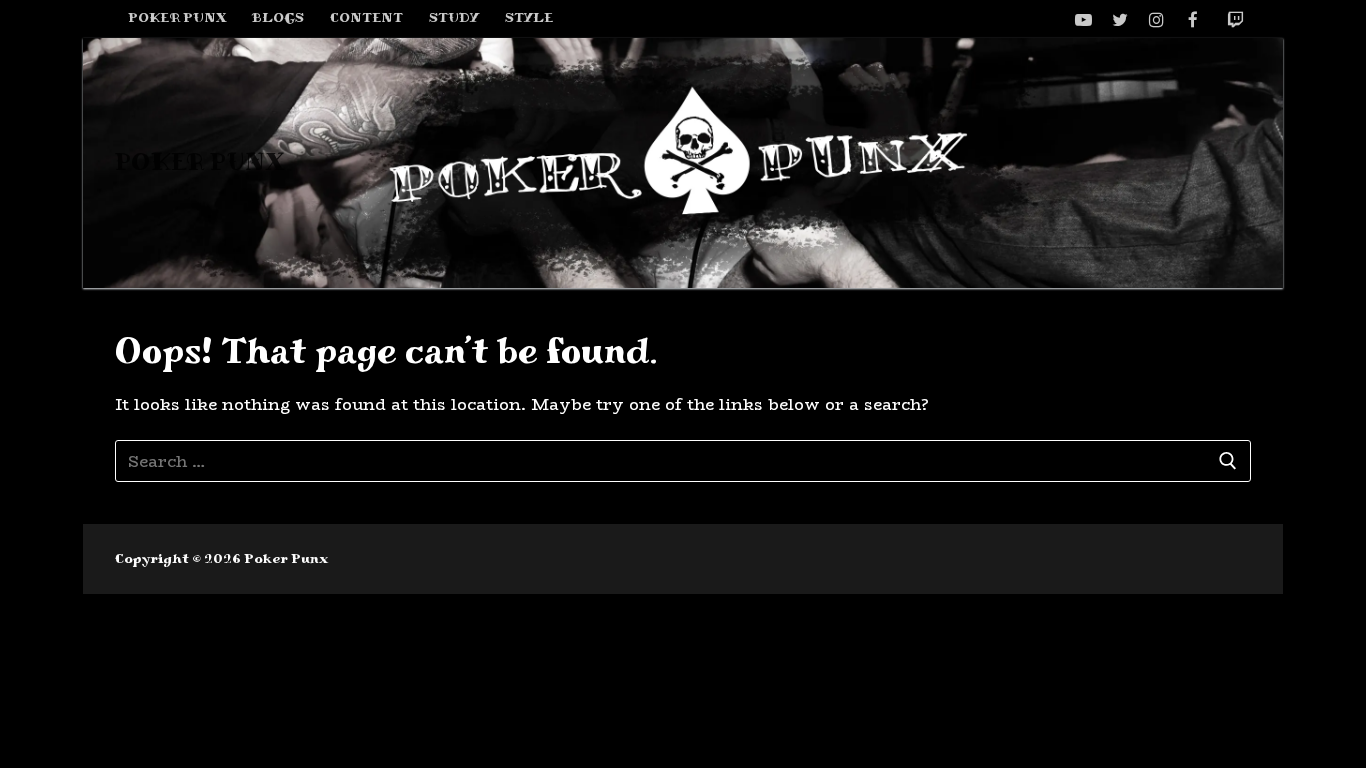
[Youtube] (1083, 19)
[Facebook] (1193, 19)
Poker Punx (199, 162)
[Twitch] (1235, 19)
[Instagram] (1156, 19)
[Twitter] (1120, 19)
